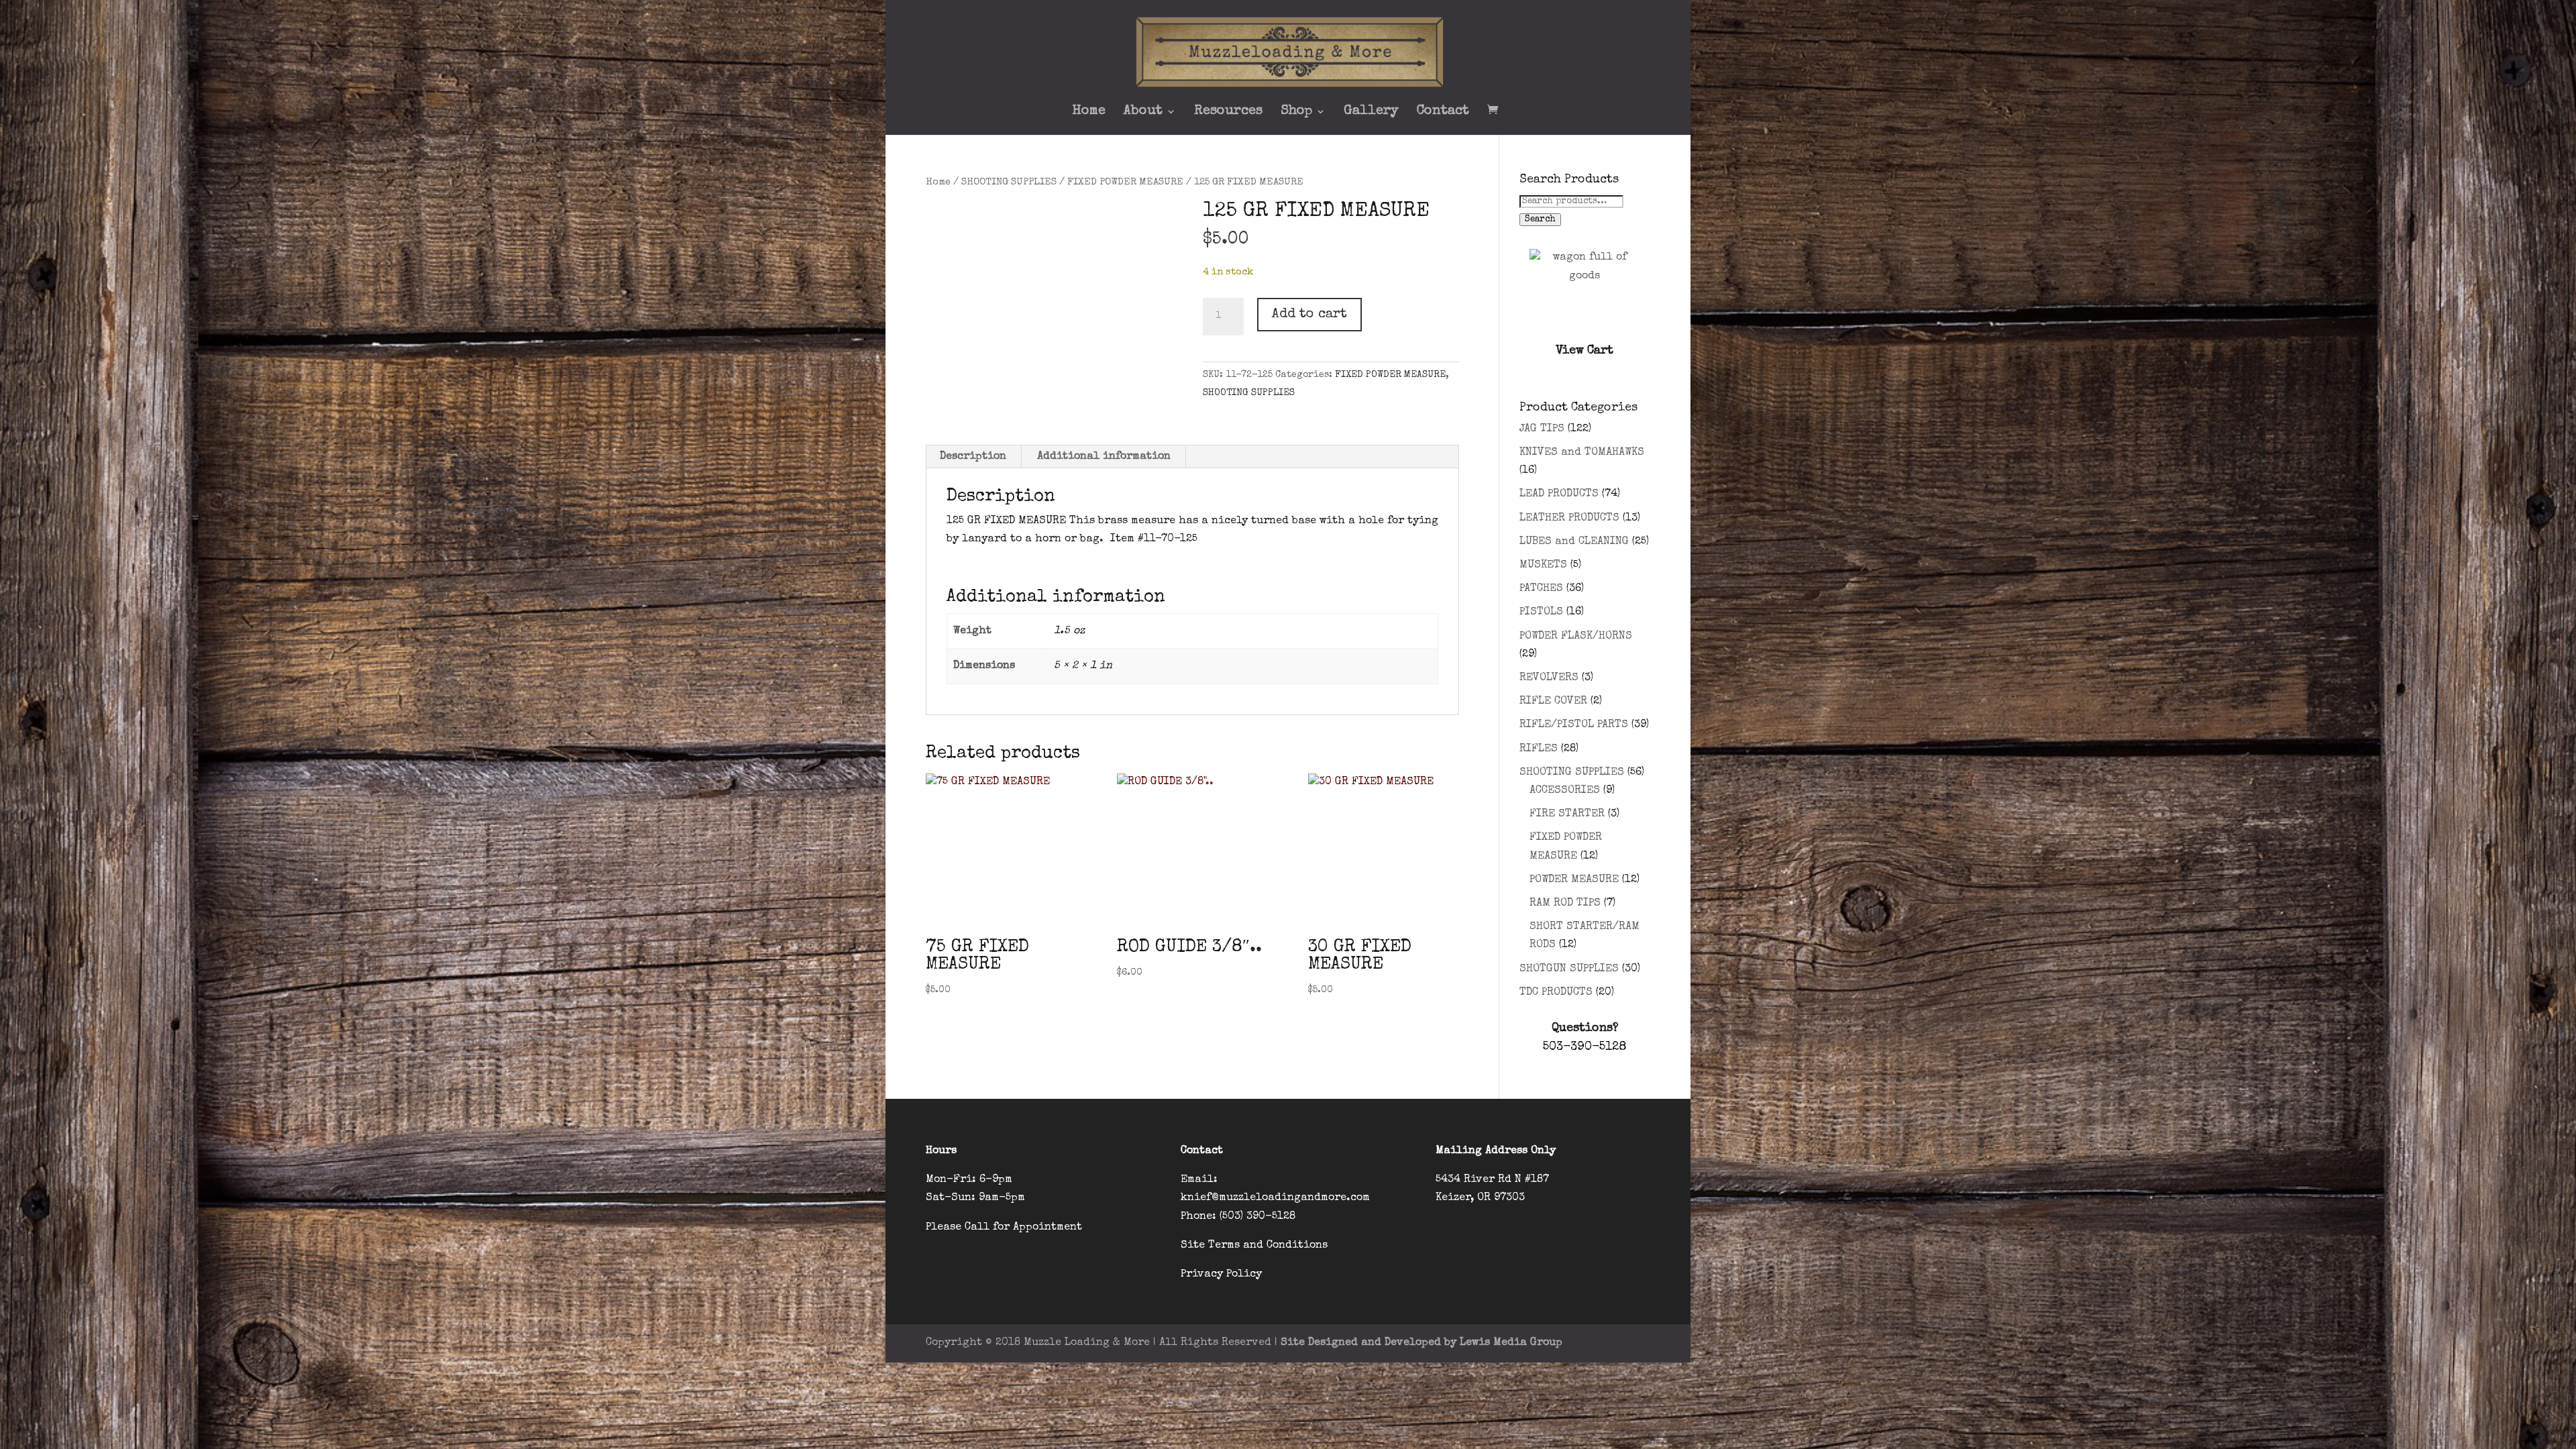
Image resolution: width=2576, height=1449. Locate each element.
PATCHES (1541, 589)
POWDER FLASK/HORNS (1576, 637)
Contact (1443, 112)
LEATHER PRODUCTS (1569, 519)
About (1143, 112)
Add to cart (1309, 315)
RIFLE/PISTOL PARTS (1574, 725)
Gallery (1371, 112)
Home (1089, 112)
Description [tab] (973, 457)
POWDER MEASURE (1574, 880)
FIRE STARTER (1567, 814)
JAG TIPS (1542, 429)
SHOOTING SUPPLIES (1009, 182)
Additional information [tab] (1104, 457)
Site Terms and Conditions (1254, 1246)
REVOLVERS (1549, 678)
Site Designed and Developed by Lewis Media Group (1421, 1343)
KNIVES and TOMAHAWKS (1582, 453)
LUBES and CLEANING (1574, 542)
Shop (1296, 112)
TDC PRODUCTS (1556, 993)
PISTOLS (1541, 612)
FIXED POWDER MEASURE (1125, 182)
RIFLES (1539, 749)
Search (1540, 220)
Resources (1228, 112)
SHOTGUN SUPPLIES (1569, 969)
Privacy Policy (1221, 1275)
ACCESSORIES (1565, 791)
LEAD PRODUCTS (1559, 494)
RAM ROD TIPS (1565, 904)
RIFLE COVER (1553, 702)
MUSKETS (1543, 566)
